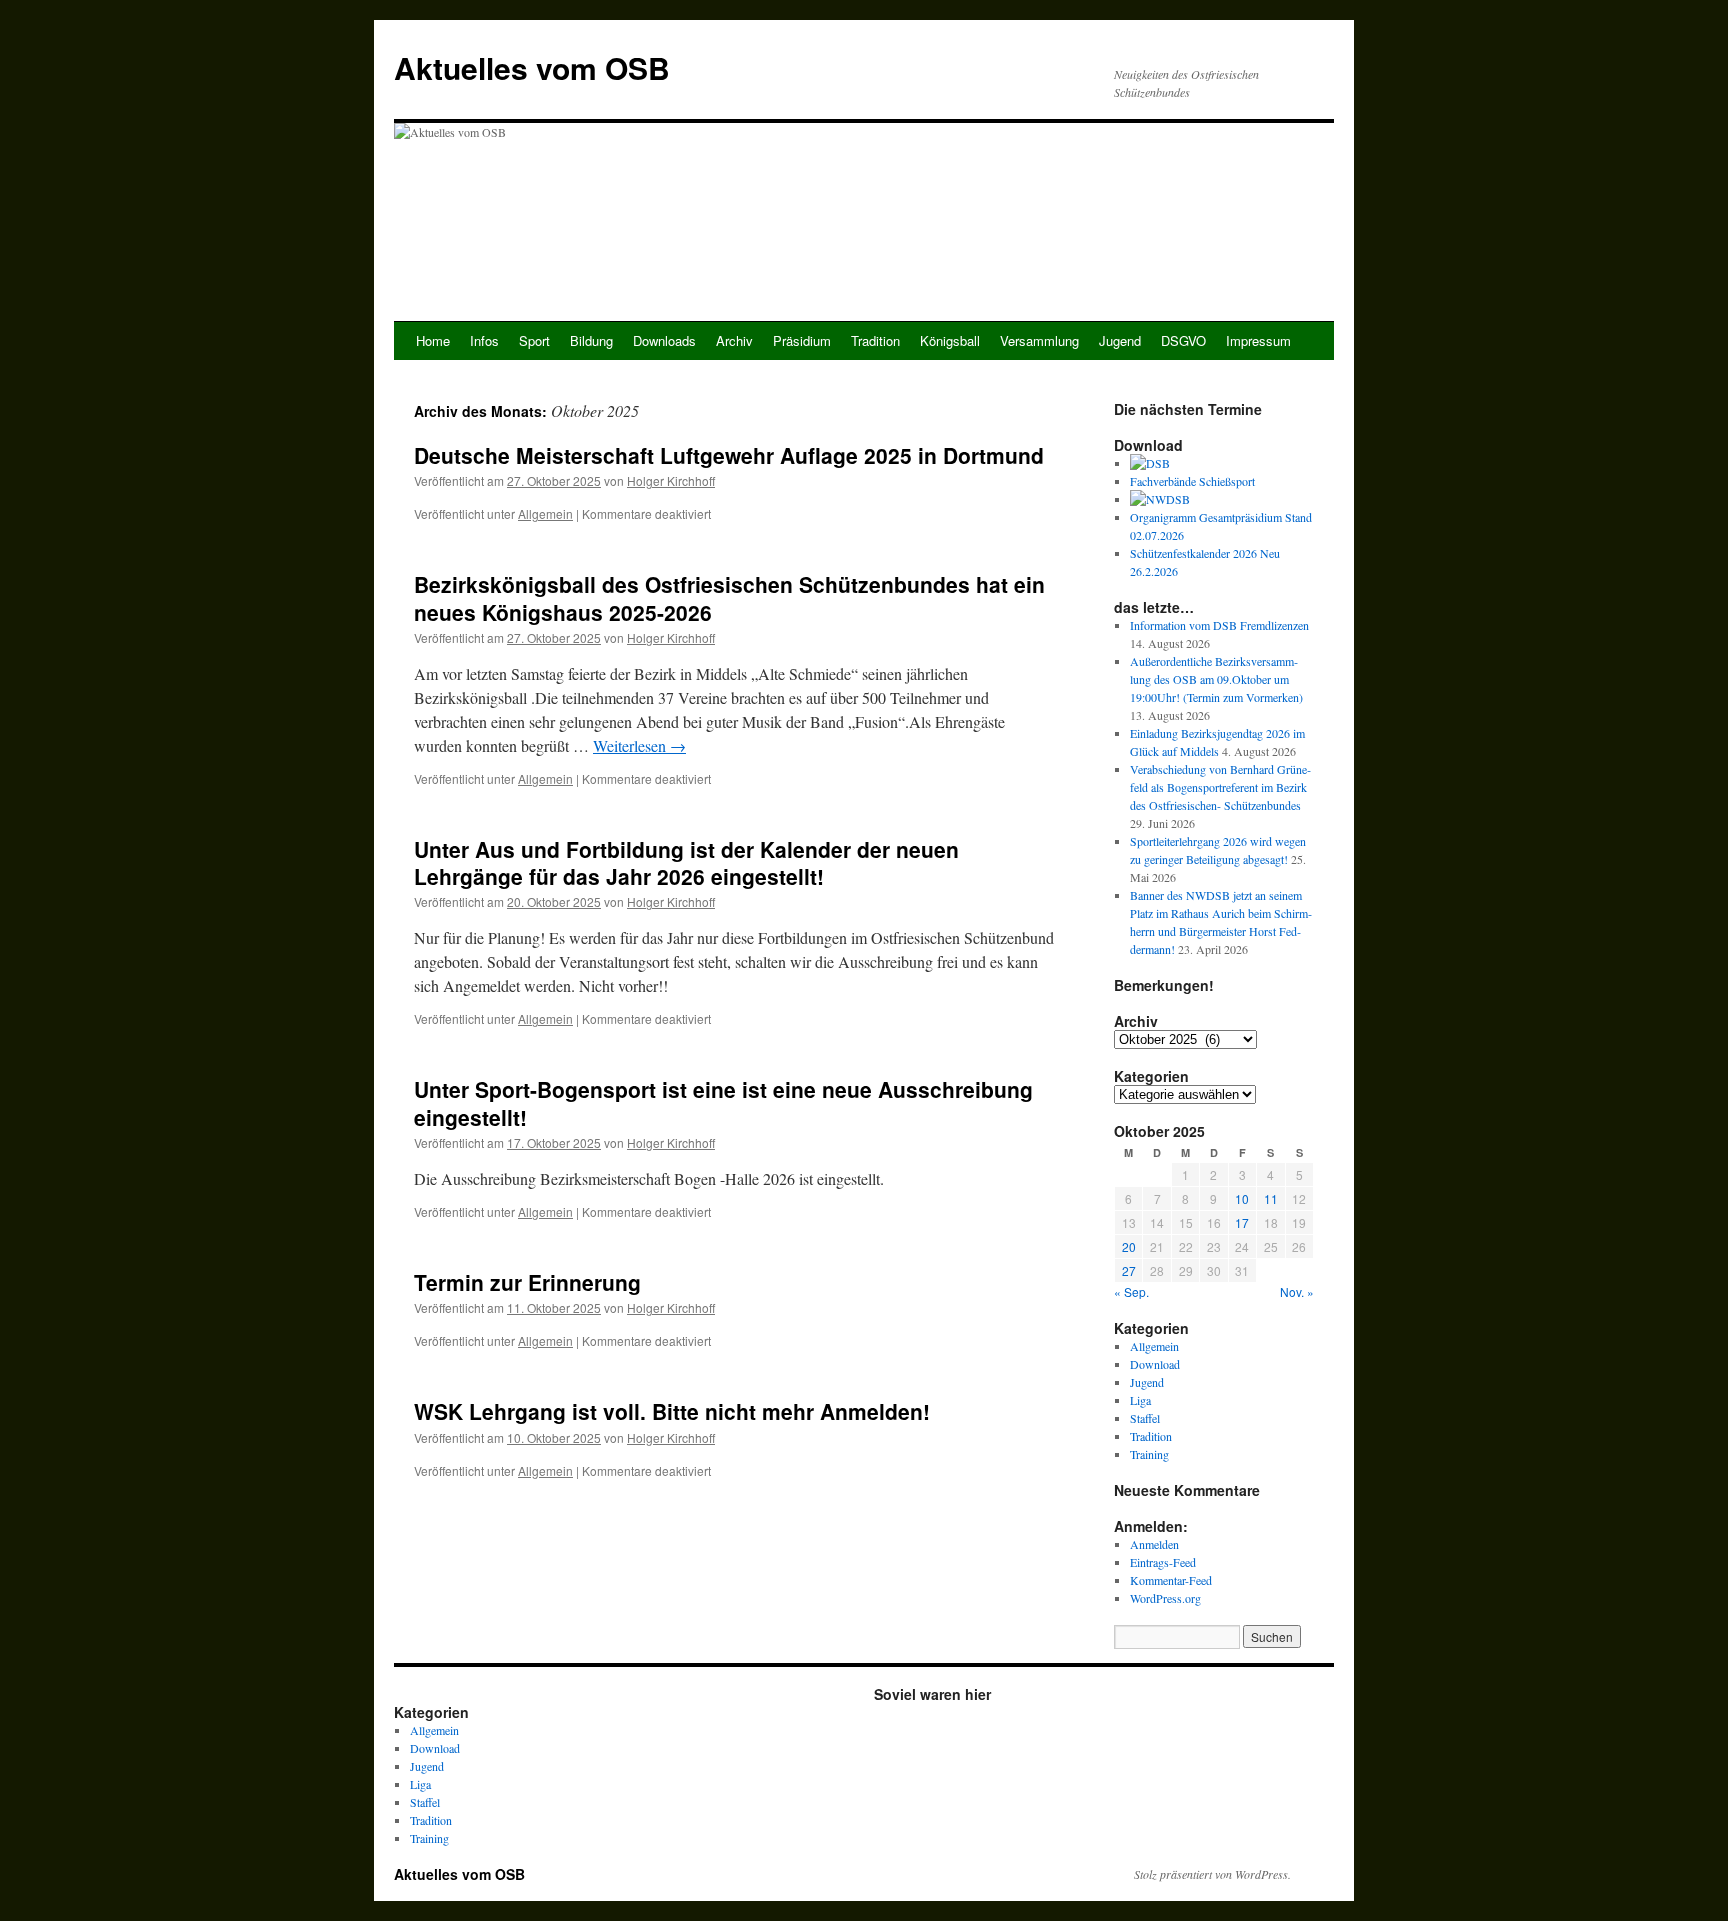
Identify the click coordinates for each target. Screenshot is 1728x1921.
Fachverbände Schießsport (1192, 481)
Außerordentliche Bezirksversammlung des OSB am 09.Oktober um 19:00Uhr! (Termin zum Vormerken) (1216, 679)
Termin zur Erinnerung (527, 1282)
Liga (1140, 1400)
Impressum (1258, 340)
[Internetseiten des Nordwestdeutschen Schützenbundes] (1160, 499)
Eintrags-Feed (1163, 1562)
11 (1271, 1198)
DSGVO (1183, 340)
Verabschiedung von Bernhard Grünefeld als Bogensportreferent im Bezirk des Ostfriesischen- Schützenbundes (1220, 787)
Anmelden (1154, 1544)
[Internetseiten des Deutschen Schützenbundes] (1150, 463)
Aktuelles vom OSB (532, 67)
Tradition (875, 340)
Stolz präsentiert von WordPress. (1212, 1874)
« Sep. (1131, 1291)
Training (1149, 1454)
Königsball (950, 340)
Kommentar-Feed (1171, 1580)
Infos (484, 340)
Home (433, 340)
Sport (534, 340)
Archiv (734, 340)
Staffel (1145, 1418)
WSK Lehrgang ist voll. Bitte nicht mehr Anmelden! (672, 1411)
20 (1129, 1246)
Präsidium (802, 340)
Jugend (1120, 340)
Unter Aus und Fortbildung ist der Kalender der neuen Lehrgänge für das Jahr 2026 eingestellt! (686, 862)
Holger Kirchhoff (671, 480)
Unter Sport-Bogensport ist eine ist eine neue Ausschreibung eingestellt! (723, 1102)
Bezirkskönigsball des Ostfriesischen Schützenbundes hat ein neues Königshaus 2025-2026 (729, 597)
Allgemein (545, 513)
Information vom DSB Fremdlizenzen (1219, 625)
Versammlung (1039, 340)
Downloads (664, 340)
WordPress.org (1165, 1598)
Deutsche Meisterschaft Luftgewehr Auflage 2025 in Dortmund (729, 455)
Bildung (591, 340)
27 (1129, 1270)
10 (1242, 1198)
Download (1155, 1364)
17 (1242, 1222)
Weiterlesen (639, 745)
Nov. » (1297, 1291)
